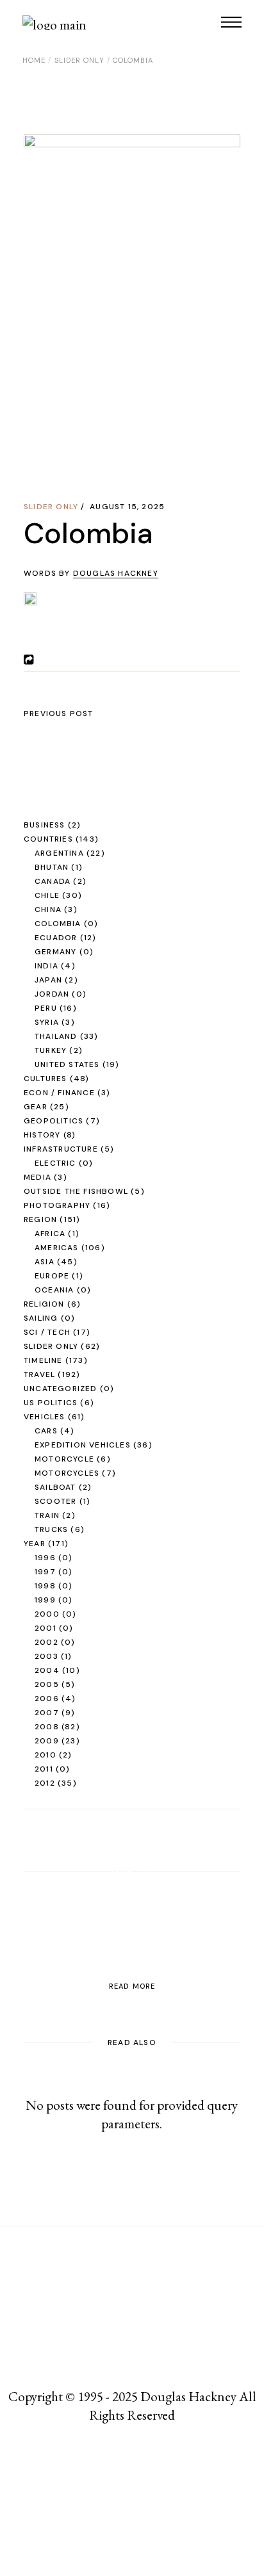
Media (37, 1177)
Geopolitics (54, 1121)
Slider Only (79, 60)
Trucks (51, 1529)
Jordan (52, 994)
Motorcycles (67, 1473)
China (48, 909)
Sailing (41, 1318)
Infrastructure (61, 1149)
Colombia (58, 924)
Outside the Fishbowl (76, 1191)
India (46, 966)
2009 (47, 1741)
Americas (57, 1248)
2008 (47, 1727)
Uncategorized (61, 1389)
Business (45, 825)
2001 (45, 1628)
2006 (47, 1699)
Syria (47, 1022)
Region (40, 1219)
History (42, 1135)
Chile (47, 895)
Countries (48, 839)
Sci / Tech (47, 1332)
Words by (91, 573)
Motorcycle (64, 1459)
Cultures (45, 1079)
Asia (45, 1262)
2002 (46, 1642)
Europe (52, 1276)
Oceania (54, 1290)
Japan (48, 980)
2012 (45, 1783)
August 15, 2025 (127, 507)
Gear (36, 1107)
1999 (45, 1600)
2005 (47, 1684)
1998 (45, 1586)
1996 (45, 1558)
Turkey (51, 1050)
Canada (53, 881)
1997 (45, 1572)
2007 (47, 1713)
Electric (55, 1163)
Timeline (43, 1360)
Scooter (55, 1501)
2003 (46, 1656)
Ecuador (56, 938)
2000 (47, 1614)
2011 (44, 1769)
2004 (47, 1670)
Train (47, 1515)
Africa (50, 1234)
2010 (45, 1755)
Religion (44, 1304)
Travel (39, 1374)
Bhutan (52, 867)
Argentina (59, 853)
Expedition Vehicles (83, 1445)
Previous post (59, 713)
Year (35, 1544)
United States (67, 1064)
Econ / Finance (59, 1093)
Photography (57, 1205)
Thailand (56, 1036)
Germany (55, 952)
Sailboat (55, 1487)
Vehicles (45, 1417)
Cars (46, 1431)
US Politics (51, 1403)
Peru (46, 1008)
